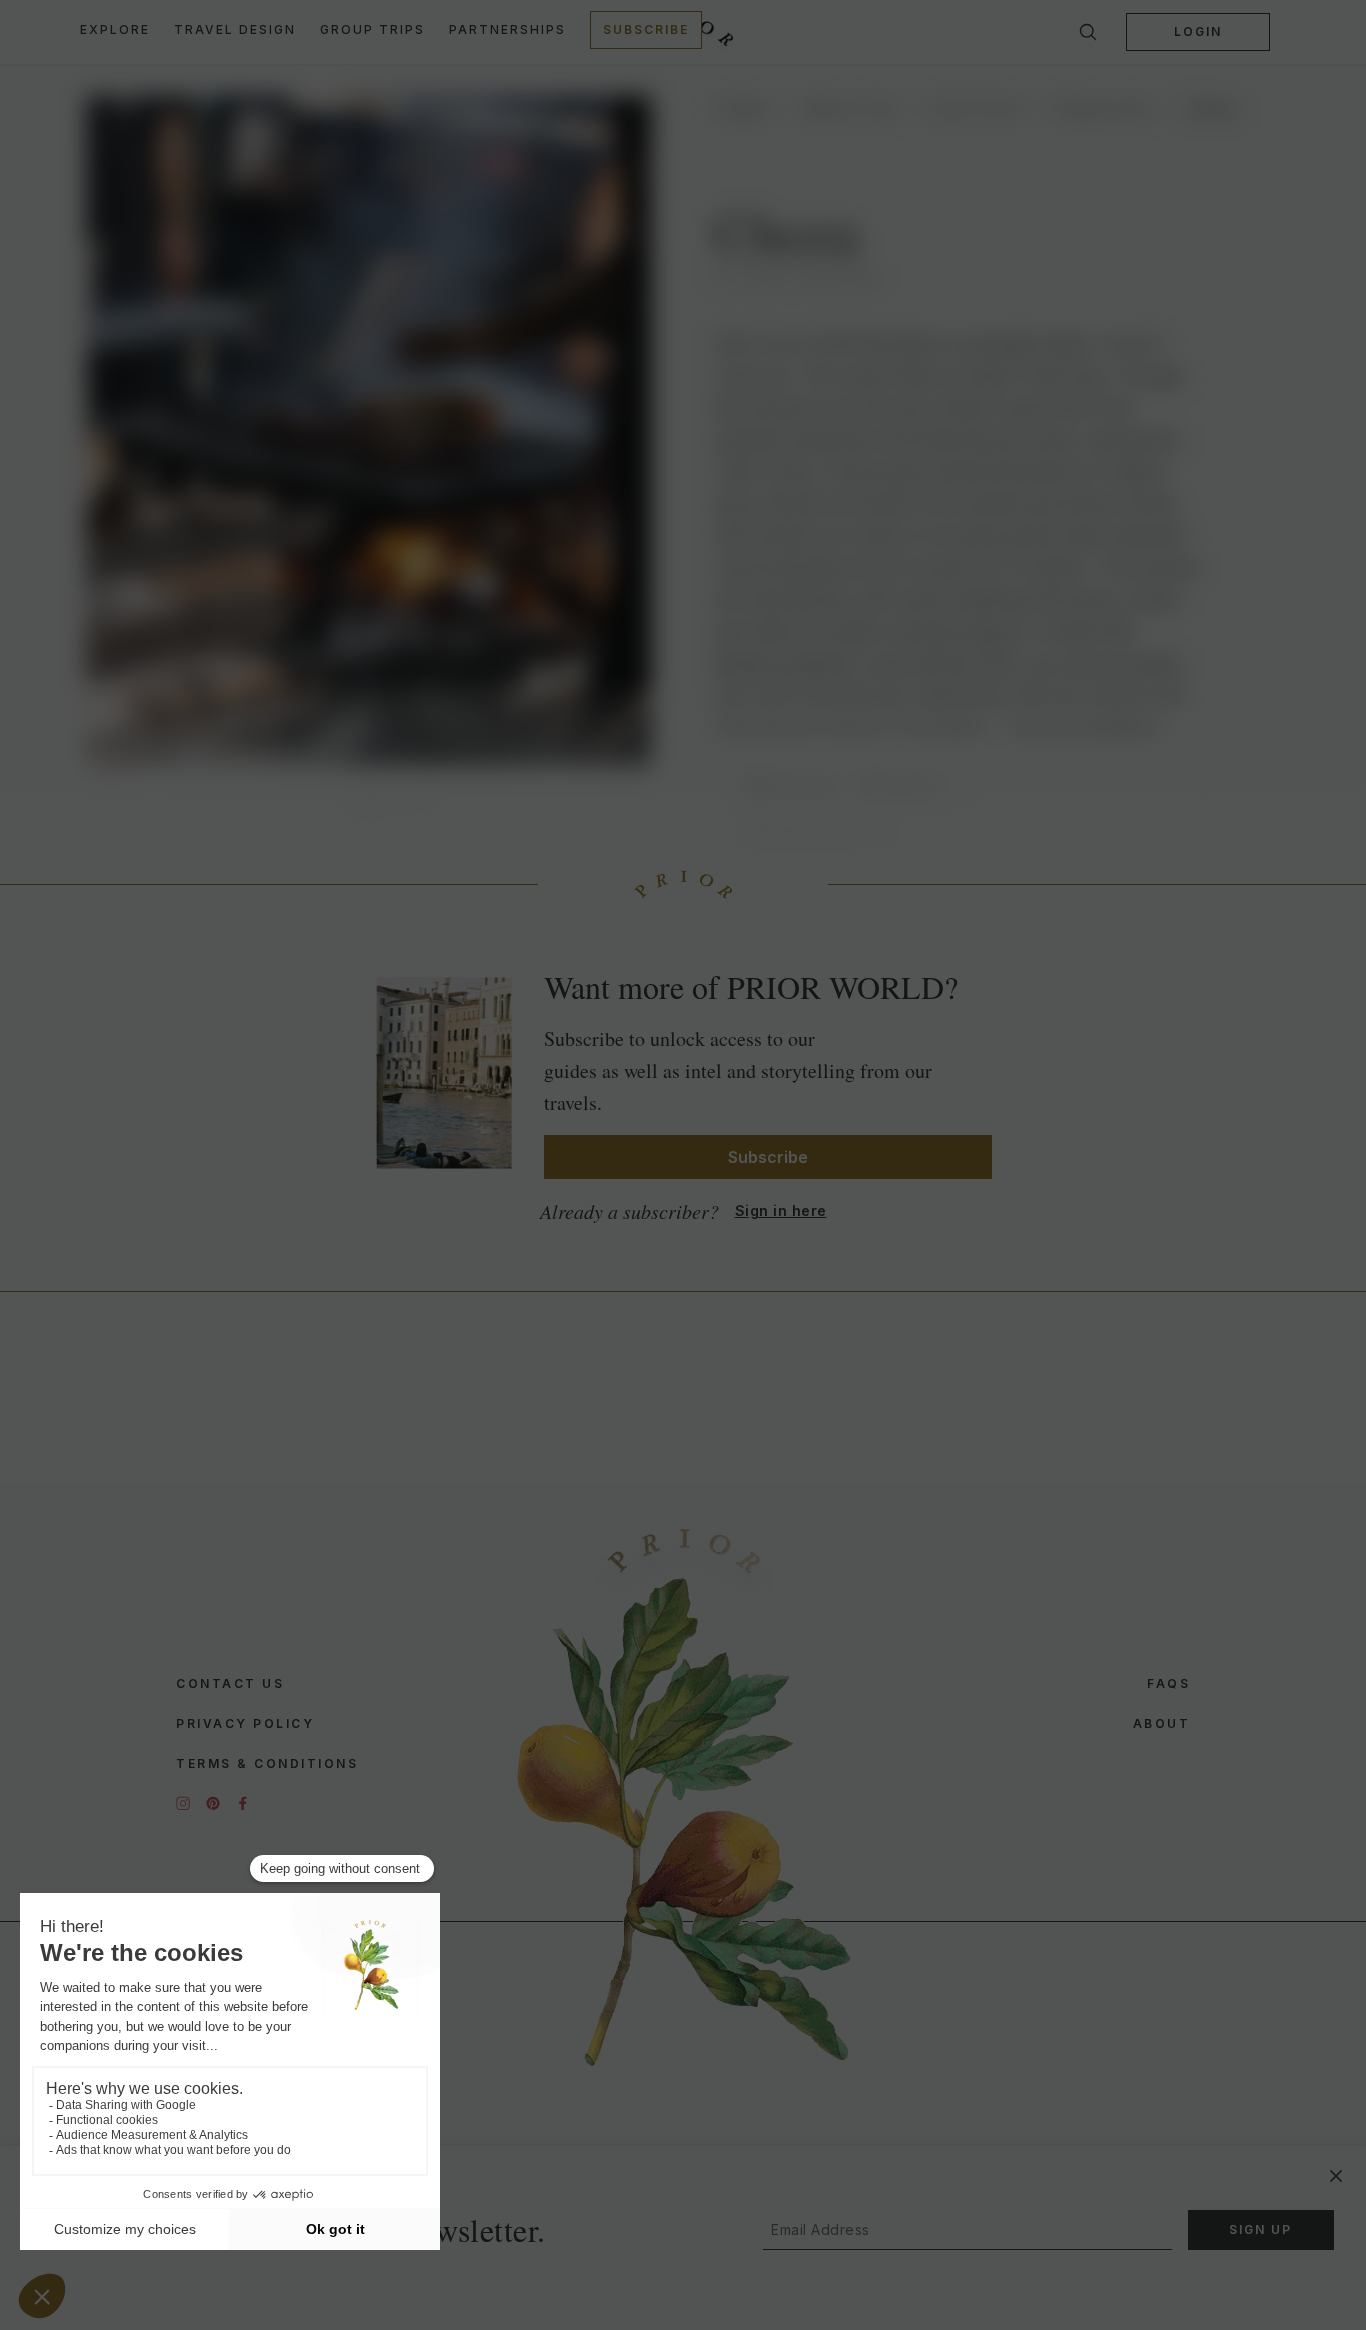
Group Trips (372, 29)
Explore (115, 29)
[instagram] (183, 1803)
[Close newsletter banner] (1336, 2176)
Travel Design (235, 29)
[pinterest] (213, 1803)
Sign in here (781, 1210)
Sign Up (1260, 2229)
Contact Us (230, 1683)
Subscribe (646, 29)
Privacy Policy (245, 1723)
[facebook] (243, 1803)
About (1162, 1723)
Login (1198, 31)
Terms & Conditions (267, 1763)
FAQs (1168, 1683)
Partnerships (507, 29)
